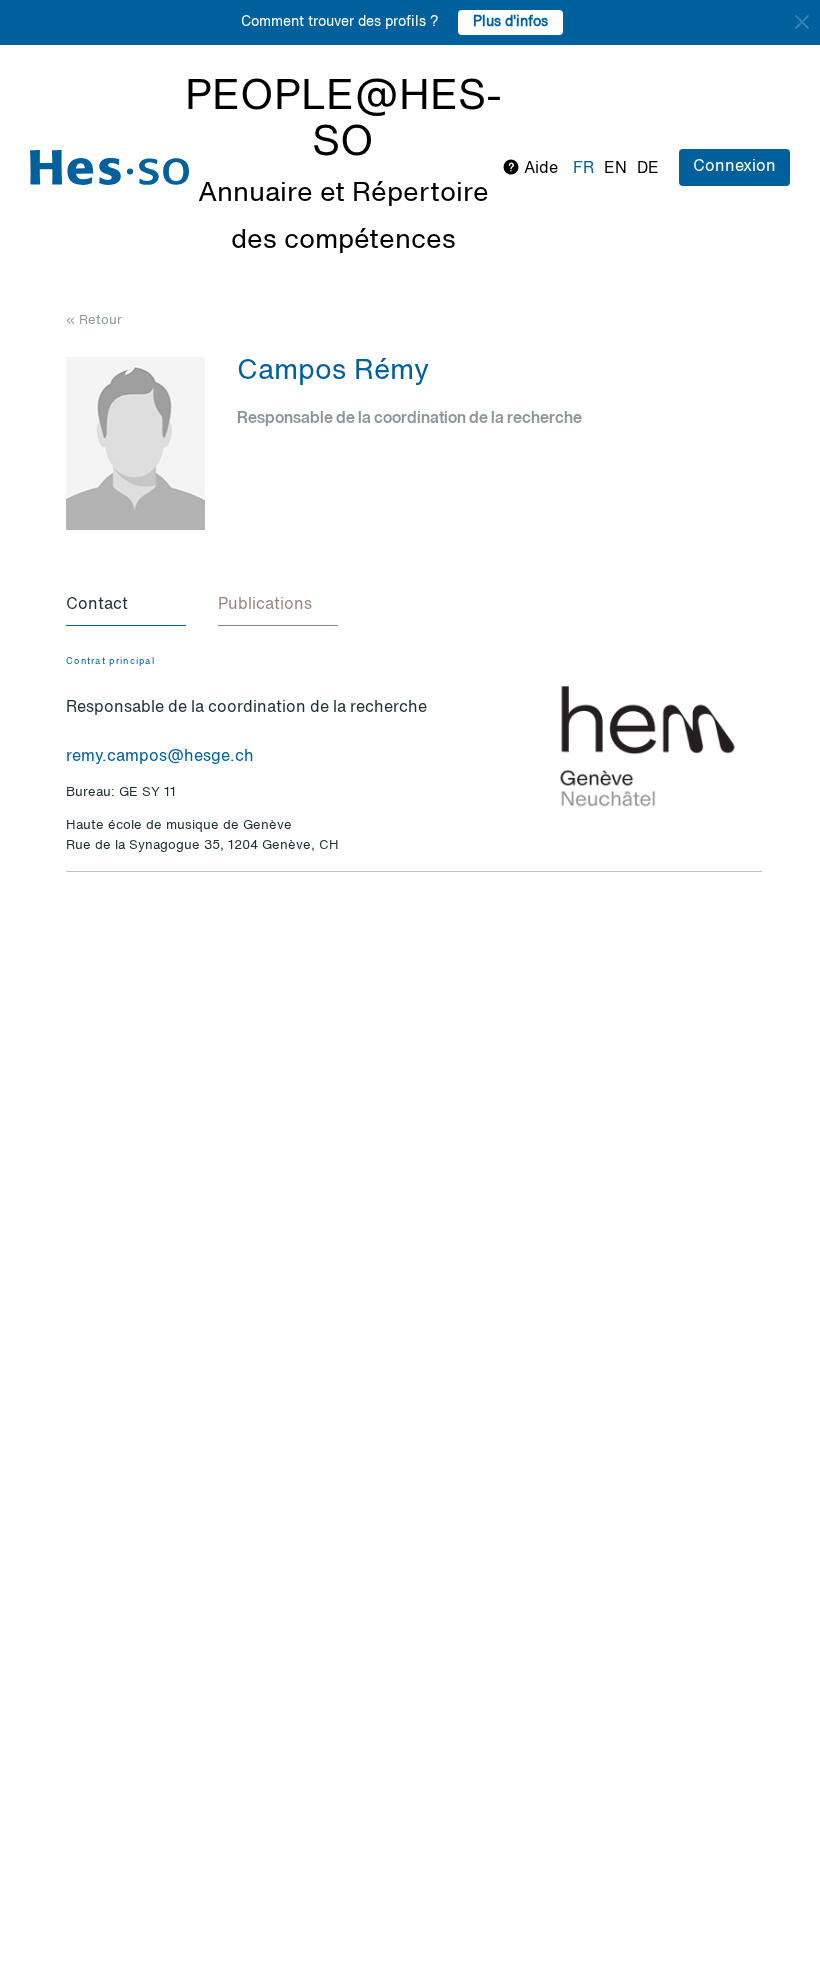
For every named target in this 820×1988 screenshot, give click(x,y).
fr (583, 169)
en (615, 169)
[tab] (126, 606)
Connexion (734, 167)
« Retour (94, 320)
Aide (539, 169)
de (648, 169)
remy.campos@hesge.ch (160, 757)
